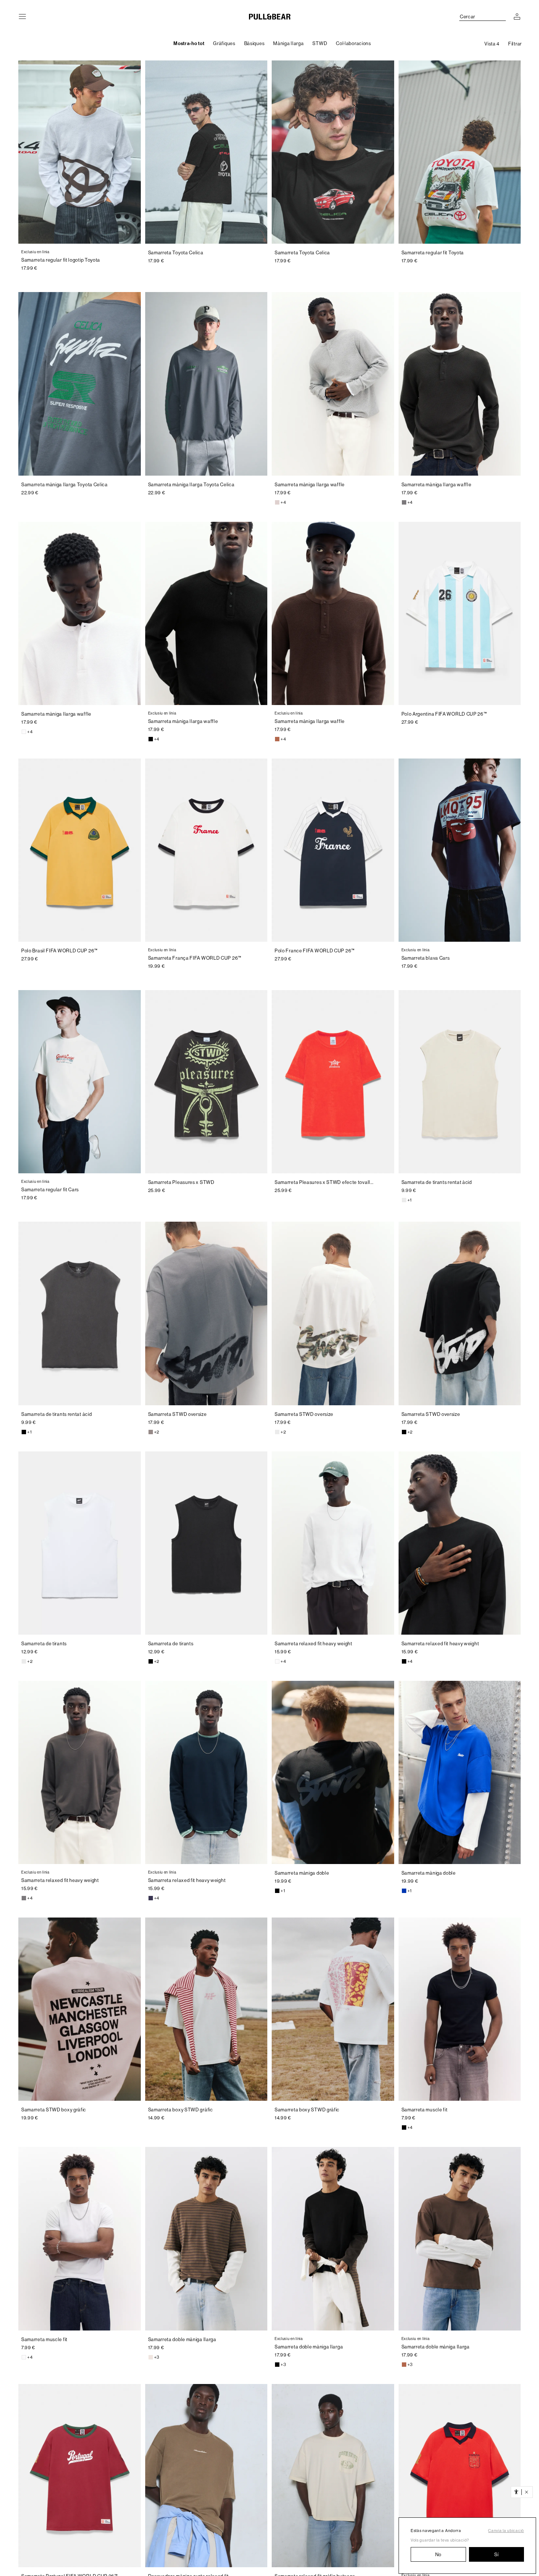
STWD (320, 43)
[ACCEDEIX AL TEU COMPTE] (517, 16)
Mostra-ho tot (189, 43)
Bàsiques (254, 43)
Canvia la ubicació (506, 2531)
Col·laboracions (353, 43)
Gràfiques (224, 43)
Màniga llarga (288, 43)
